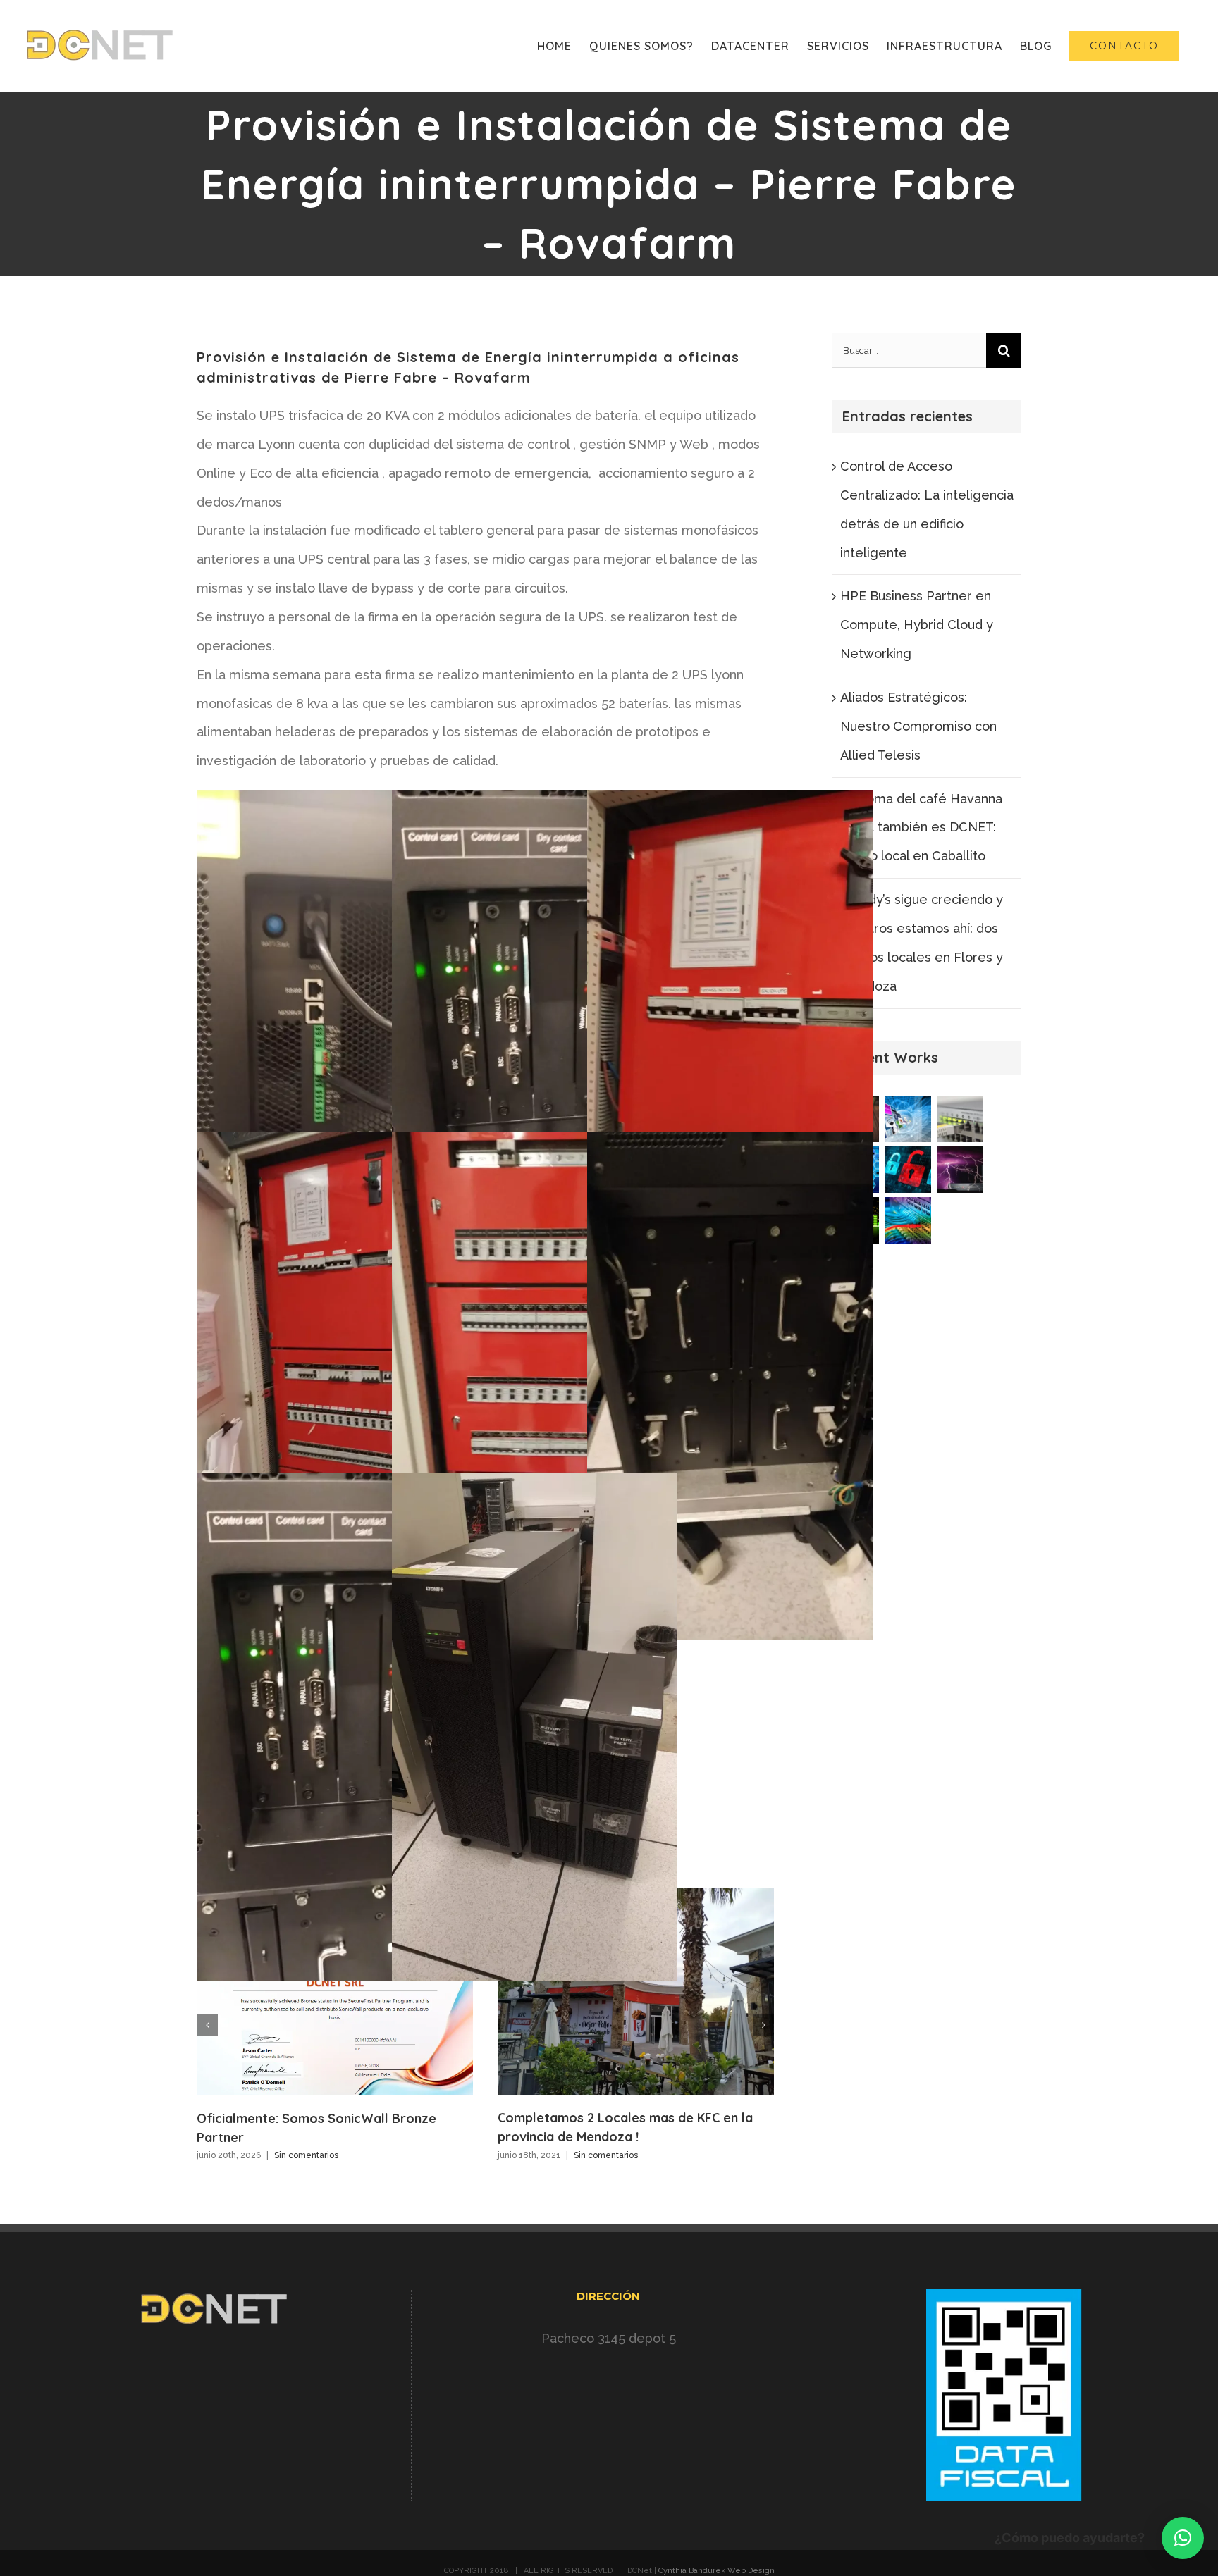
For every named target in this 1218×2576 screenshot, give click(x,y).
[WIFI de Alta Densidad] (960, 1119)
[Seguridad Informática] (908, 1170)
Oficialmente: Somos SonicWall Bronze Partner (335, 1991)
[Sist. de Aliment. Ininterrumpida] (960, 1170)
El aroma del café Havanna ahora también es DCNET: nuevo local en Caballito (921, 828)
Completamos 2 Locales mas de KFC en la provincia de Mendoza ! (636, 1991)
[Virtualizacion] (908, 1119)
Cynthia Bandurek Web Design (716, 2571)
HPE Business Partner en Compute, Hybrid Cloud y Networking (917, 625)
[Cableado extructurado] (908, 1220)
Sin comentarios (306, 2155)
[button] (1183, 2538)
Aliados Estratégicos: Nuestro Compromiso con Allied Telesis (918, 726)
